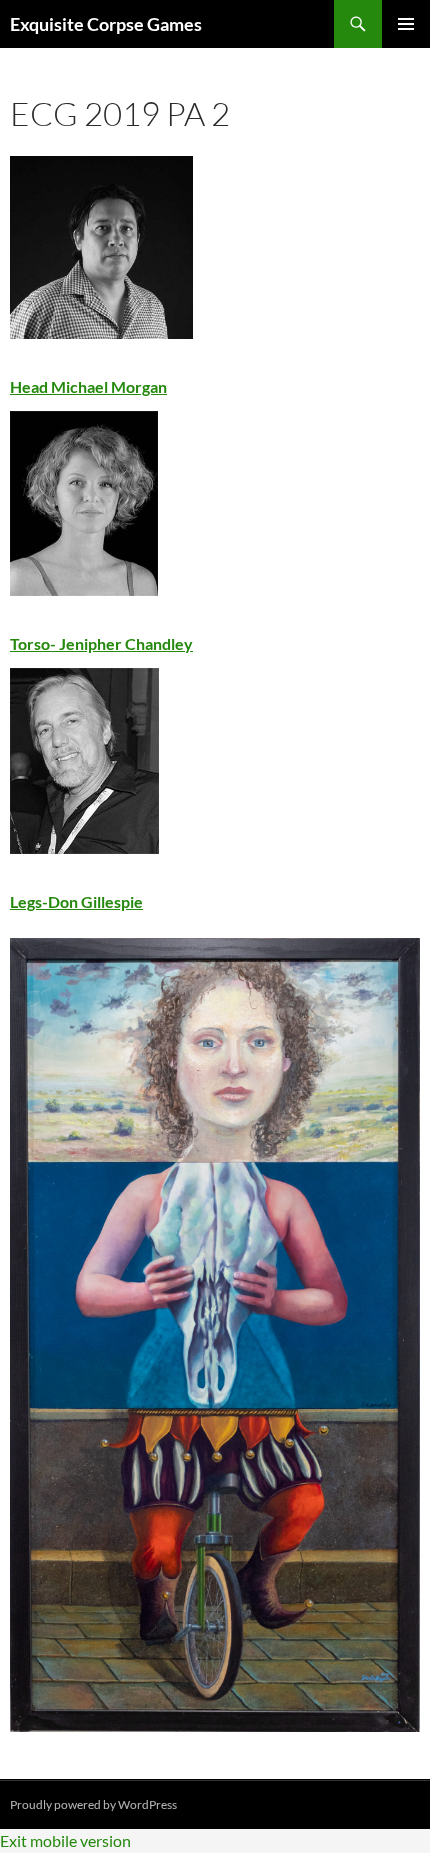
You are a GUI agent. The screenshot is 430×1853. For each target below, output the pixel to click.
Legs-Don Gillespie (76, 901)
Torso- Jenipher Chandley (101, 643)
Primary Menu (406, 24)
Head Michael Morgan (88, 386)
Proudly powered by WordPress (93, 1804)
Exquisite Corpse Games (106, 24)
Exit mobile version (65, 1840)
